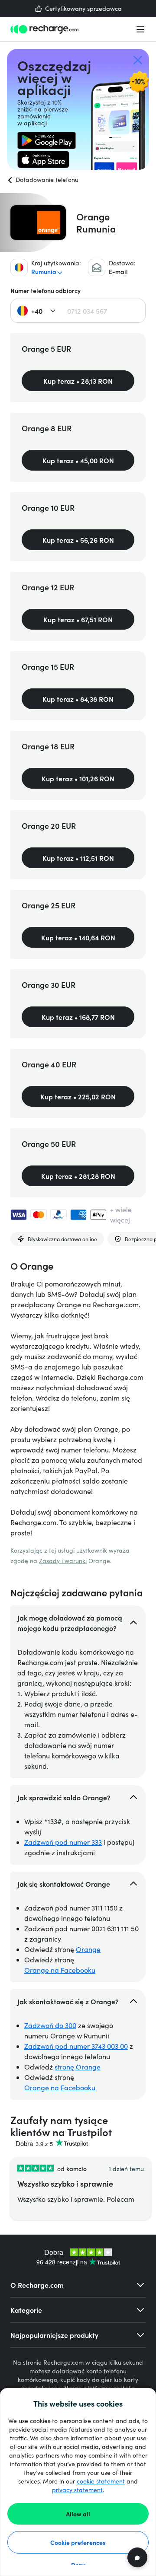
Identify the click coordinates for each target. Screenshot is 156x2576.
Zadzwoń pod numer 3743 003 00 (76, 2046)
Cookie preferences (78, 2542)
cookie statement (101, 2481)
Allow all (78, 2514)
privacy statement (77, 2490)
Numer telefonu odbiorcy (45, 291)
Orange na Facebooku (60, 1970)
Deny (78, 2565)
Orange (88, 1949)
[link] (47, 140)
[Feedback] (137, 2557)
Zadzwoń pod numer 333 (63, 1842)
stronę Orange (78, 2067)
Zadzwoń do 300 (50, 2025)
